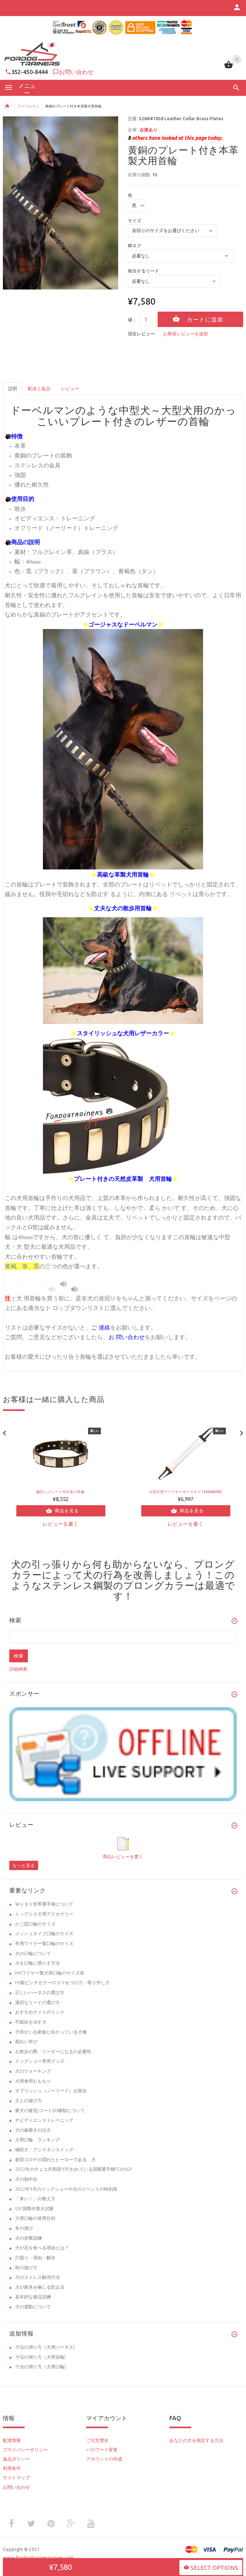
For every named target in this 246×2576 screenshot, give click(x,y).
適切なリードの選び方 (37, 2002)
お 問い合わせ (127, 1337)
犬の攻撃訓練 (29, 2238)
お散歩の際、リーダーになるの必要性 (53, 2052)
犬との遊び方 (29, 2101)
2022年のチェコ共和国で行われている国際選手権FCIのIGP (74, 2169)
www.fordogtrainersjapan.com (38, 2558)
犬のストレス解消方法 (37, 2277)
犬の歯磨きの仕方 (33, 2130)
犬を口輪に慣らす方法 (37, 1963)
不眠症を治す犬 (31, 2022)
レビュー (70, 389)
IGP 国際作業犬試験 (34, 2209)
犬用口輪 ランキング (37, 2140)
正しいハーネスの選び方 (40, 1993)
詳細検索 (18, 1669)
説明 (12, 389)
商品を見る (67, 1511)
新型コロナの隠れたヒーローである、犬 (55, 2160)
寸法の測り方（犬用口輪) (40, 2367)
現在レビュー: (142, 334)
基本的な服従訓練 (33, 2297)
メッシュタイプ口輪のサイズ (44, 1934)
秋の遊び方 (26, 2268)
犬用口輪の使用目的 (35, 2218)
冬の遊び (24, 2228)
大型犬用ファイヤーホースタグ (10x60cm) (185, 1492)
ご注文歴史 (97, 2440)
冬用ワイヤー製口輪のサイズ (44, 1943)
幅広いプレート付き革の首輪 (61, 1492)
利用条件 (12, 2468)
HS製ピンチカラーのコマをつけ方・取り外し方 (62, 1983)
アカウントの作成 (104, 2459)
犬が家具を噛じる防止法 (40, 2287)
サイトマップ (16, 2478)
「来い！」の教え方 (35, 2199)
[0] (229, 68)
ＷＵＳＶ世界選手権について (44, 1904)
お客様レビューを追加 (185, 334)
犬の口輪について (33, 1953)
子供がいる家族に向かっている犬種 (51, 2032)
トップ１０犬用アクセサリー (44, 1914)
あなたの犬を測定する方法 (196, 2440)
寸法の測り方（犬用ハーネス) (45, 2347)
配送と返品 (39, 389)
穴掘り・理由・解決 (35, 2258)
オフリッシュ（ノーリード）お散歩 (51, 2091)
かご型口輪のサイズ (35, 1924)
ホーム (7, 106)
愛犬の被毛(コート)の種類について (50, 2110)
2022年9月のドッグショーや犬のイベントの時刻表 (66, 2189)
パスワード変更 (102, 2450)
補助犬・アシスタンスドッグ (44, 2150)
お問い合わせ (76, 72)
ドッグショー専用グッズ (40, 2061)
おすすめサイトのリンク (40, 2012)
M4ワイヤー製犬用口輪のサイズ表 (50, 1973)
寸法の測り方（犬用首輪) (40, 2357)
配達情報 (12, 2440)
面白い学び (26, 2042)
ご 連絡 (101, 1327)
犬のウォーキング (33, 2071)
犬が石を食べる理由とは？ (42, 2248)
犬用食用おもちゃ (33, 2081)
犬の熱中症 (26, 2179)
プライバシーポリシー (25, 2450)
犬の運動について (33, 2307)
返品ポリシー (16, 2459)
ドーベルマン (28, 106)
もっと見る (24, 1865)
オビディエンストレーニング (44, 2120)
